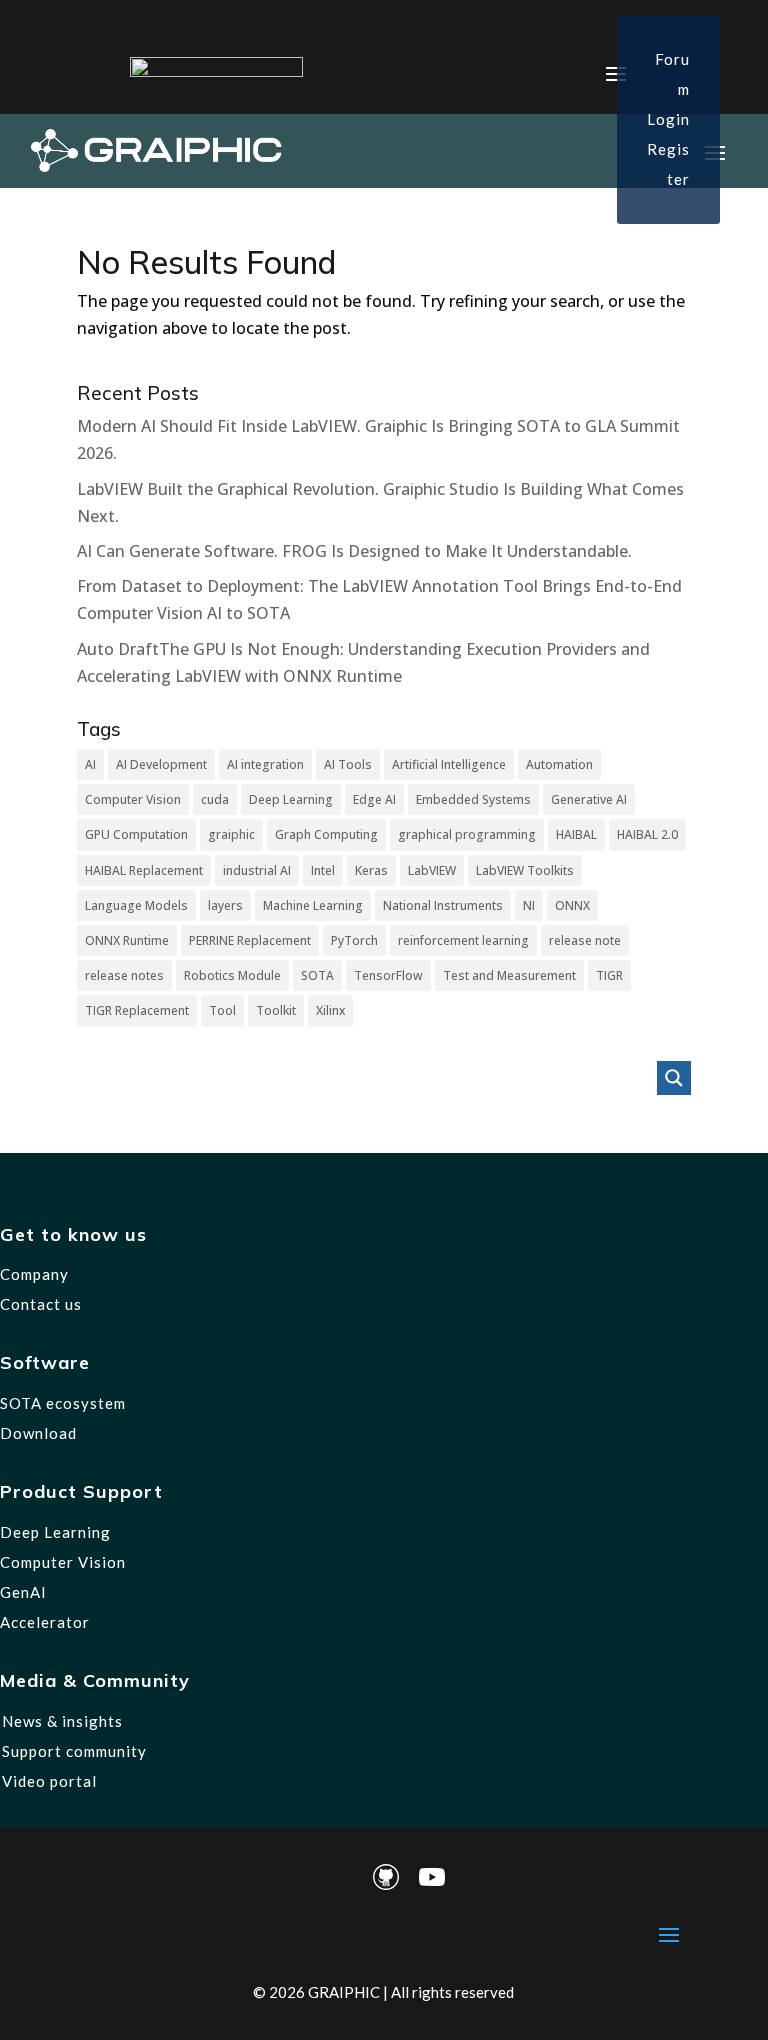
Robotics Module (232, 975)
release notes (124, 975)
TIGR (609, 975)
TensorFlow (388, 975)
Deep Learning (291, 799)
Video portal (49, 1781)
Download (38, 1433)
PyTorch (354, 940)
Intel (323, 870)
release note (585, 940)
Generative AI (589, 799)
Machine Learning (313, 905)
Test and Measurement (509, 975)
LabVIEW (432, 870)
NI (529, 905)
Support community (74, 1751)
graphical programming (467, 834)
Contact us (41, 1304)
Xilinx (330, 1010)
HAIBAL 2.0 (647, 834)
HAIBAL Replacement (144, 870)
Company (34, 1274)
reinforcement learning (463, 940)
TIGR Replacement (137, 1010)
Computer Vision (133, 799)
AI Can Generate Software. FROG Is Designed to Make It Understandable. (354, 551)
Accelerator (45, 1622)
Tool (222, 1010)
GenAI (23, 1592)
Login (668, 119)
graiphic (231, 834)
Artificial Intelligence (449, 764)
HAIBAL (576, 834)
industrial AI (257, 870)
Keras (371, 870)
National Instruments (443, 905)
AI (90, 764)
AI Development (161, 764)
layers (225, 905)
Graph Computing (326, 834)
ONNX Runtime (127, 940)
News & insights (62, 1721)
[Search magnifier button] (674, 1078)
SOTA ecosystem (63, 1403)
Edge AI (374, 799)
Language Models (136, 905)
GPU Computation (136, 834)
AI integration (265, 764)
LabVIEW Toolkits (525, 870)
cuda (215, 799)
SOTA (317, 975)
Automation (559, 764)
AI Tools (348, 764)
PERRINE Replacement (250, 940)
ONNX (572, 905)
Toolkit (276, 1010)
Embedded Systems (473, 799)
